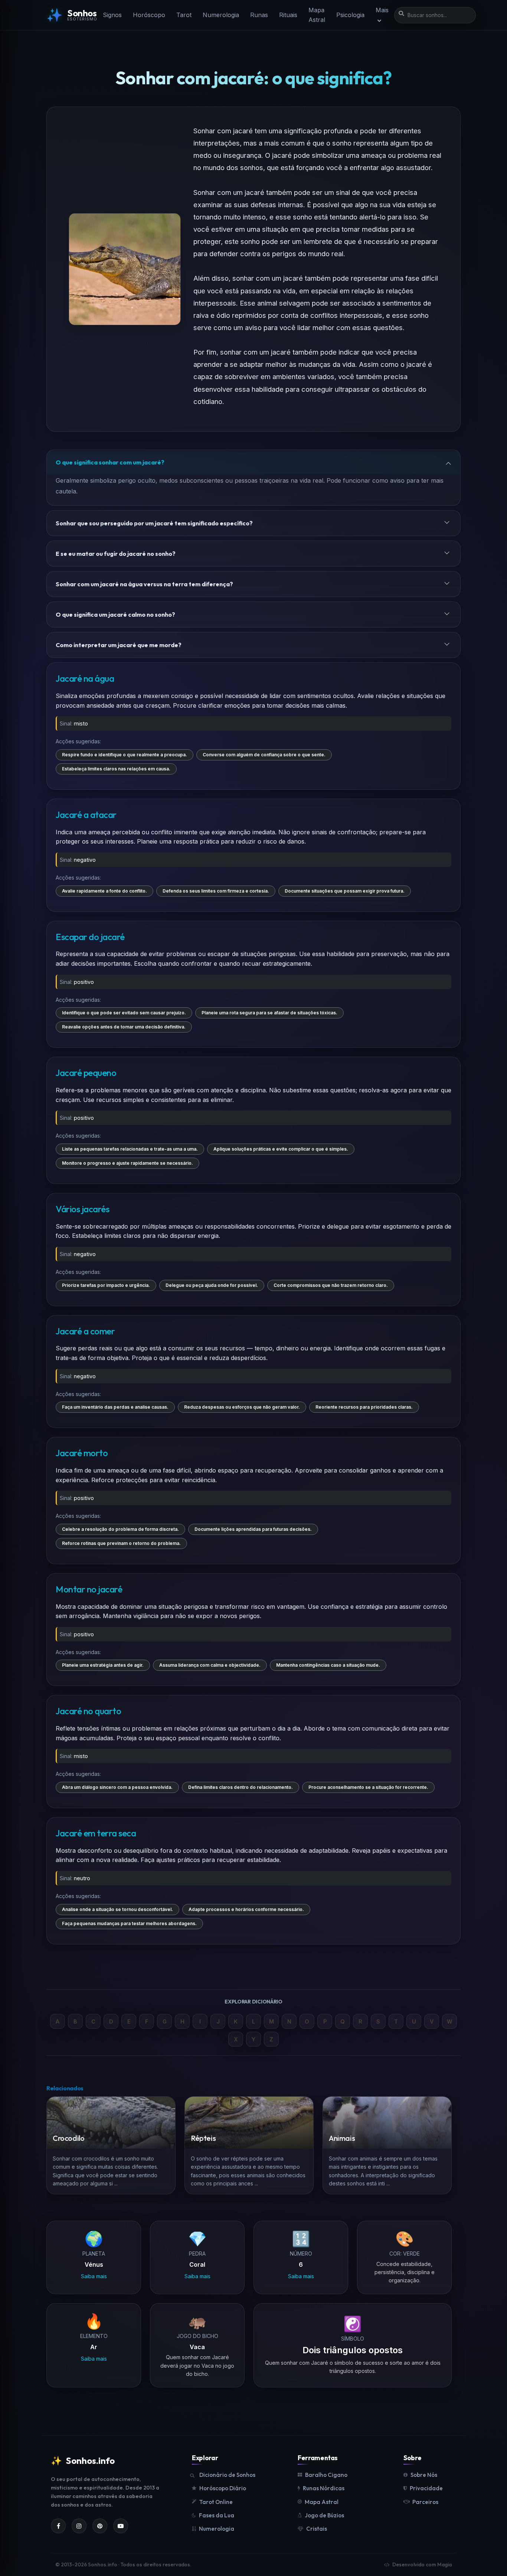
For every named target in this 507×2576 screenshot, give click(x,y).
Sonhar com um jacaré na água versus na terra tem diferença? (144, 584)
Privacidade (426, 2488)
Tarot (184, 15)
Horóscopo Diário (223, 2488)
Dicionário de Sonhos (227, 2475)
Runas (259, 15)
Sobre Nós (424, 2475)
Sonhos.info (83, 2461)
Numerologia (221, 15)
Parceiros (425, 2502)
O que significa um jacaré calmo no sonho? (115, 614)
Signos (112, 15)
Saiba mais (94, 2277)
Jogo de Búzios (324, 2515)
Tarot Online (216, 2502)
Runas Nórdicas (324, 2488)
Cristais (317, 2529)
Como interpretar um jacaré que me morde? (119, 645)
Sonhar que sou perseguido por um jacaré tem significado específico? (154, 523)
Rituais (288, 15)
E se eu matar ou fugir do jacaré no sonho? (116, 554)
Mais (382, 10)
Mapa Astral (317, 15)
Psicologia (350, 15)
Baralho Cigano (326, 2475)
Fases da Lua (217, 2515)
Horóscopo (149, 15)
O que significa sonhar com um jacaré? (110, 462)
